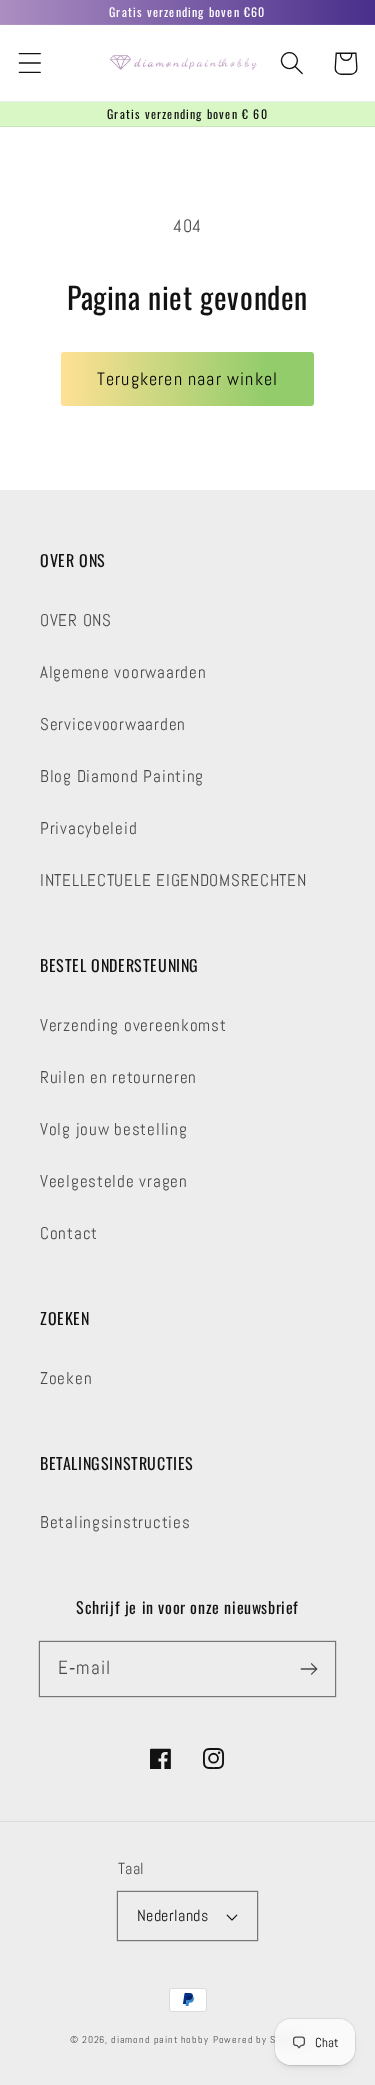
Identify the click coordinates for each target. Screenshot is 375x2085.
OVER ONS (76, 620)
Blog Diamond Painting (122, 776)
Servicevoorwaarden (113, 724)
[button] (30, 63)
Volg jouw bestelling (113, 1129)
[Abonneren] (308, 1668)
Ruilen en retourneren (118, 1077)
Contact (69, 1233)
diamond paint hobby (160, 2039)
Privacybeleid (88, 828)
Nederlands (173, 1916)
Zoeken (66, 1378)
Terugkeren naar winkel (187, 378)
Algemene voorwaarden (123, 672)
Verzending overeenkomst (133, 1025)
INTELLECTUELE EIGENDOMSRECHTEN (173, 880)
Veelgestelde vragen (114, 1181)
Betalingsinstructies (115, 1522)
